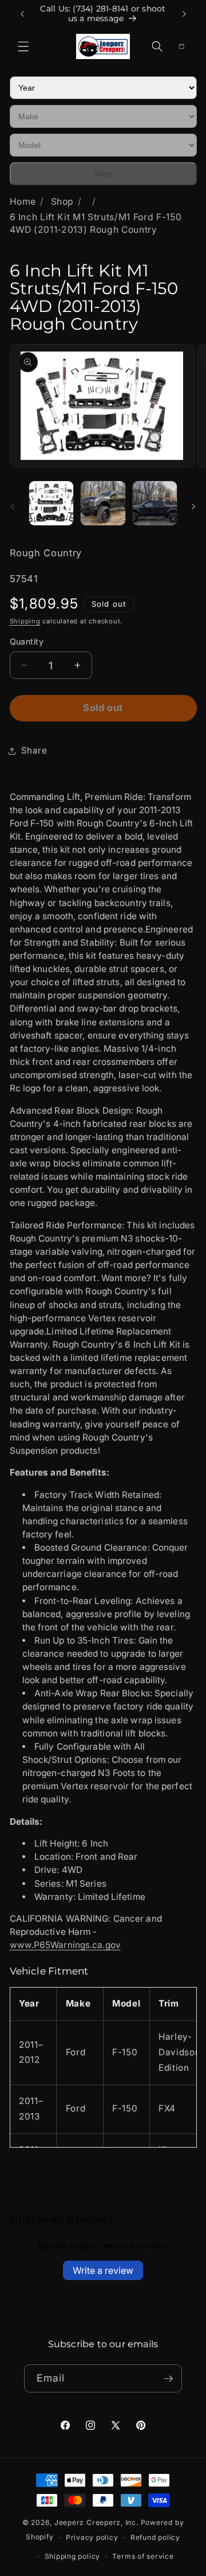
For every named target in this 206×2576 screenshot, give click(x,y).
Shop (103, 174)
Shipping (25, 621)
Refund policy (155, 2537)
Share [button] (34, 750)
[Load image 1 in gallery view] (51, 504)
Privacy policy (92, 2537)
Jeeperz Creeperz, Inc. (96, 2522)
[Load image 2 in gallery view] (103, 504)
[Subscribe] (168, 2379)
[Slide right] (193, 506)
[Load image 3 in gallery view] (155, 504)
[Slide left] (13, 506)
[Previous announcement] (22, 14)
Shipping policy (73, 2556)
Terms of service (143, 2556)
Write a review (103, 2270)
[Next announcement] (184, 14)
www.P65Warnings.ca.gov (65, 1945)
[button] (23, 46)
